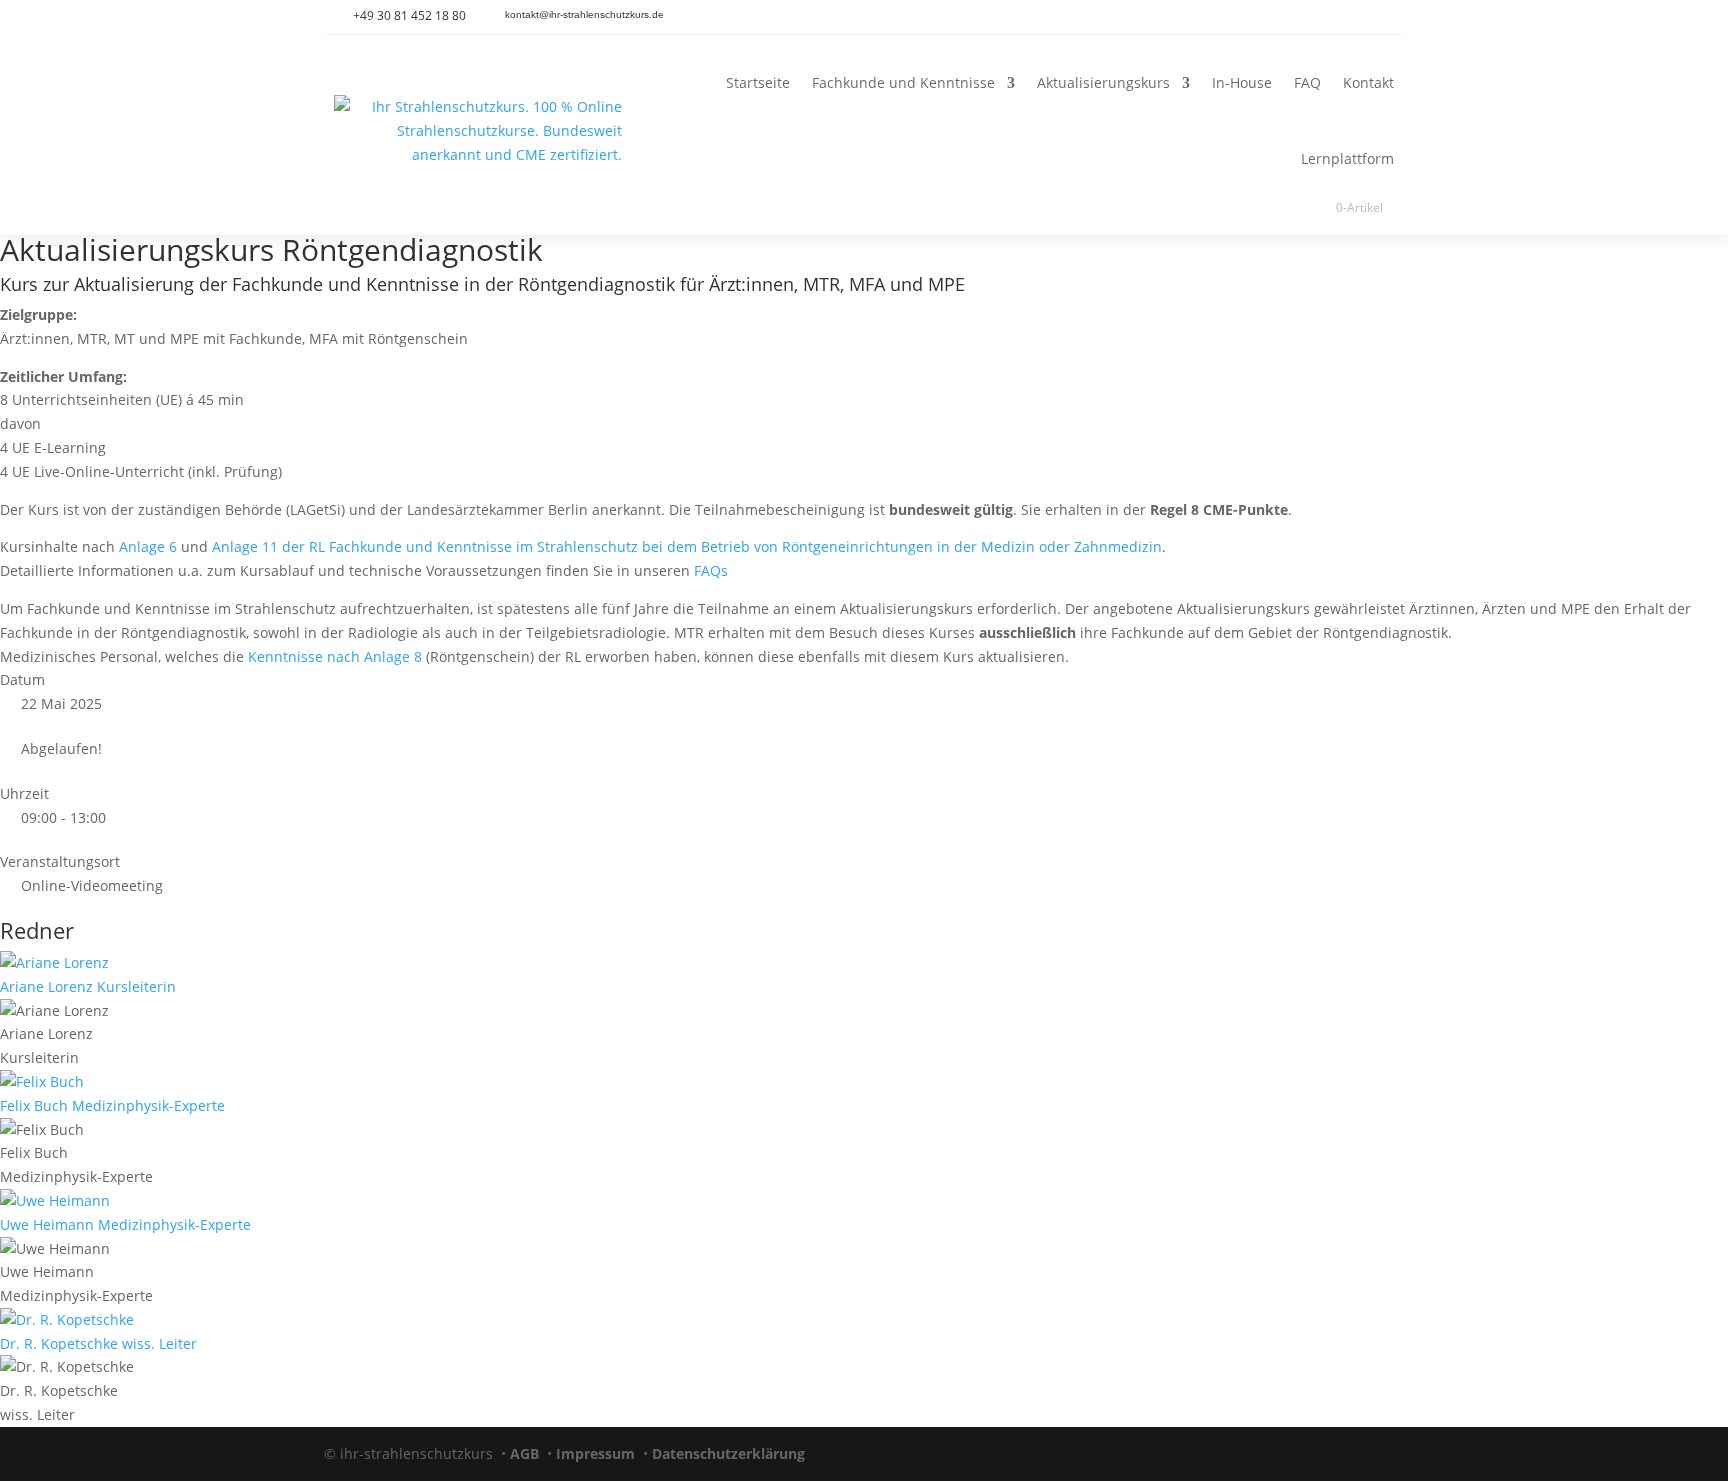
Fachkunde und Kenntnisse (903, 82)
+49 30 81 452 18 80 (409, 15)
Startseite (758, 82)
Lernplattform (1347, 158)
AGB (524, 1453)
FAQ (1307, 82)
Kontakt (1368, 82)
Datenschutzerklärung (728, 1453)
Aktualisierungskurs (1103, 82)
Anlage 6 (148, 546)
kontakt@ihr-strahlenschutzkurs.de (584, 14)
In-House (1242, 82)
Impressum (595, 1453)
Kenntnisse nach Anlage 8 (335, 656)
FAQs (711, 570)
